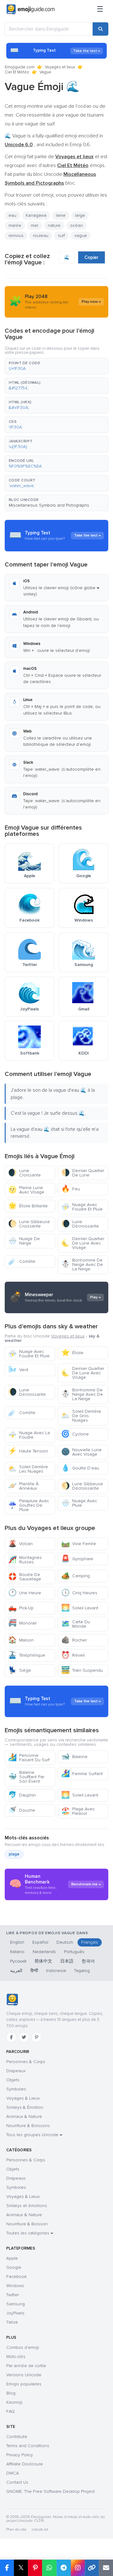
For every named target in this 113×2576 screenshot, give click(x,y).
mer (35, 225)
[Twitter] (24, 2037)
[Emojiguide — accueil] (12, 2000)
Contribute (17, 2437)
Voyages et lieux (60, 67)
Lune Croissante (24, 1173)
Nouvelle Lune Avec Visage (81, 1452)
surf (61, 236)
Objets (13, 2080)
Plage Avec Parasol (78, 1811)
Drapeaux (16, 2071)
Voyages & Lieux (23, 2098)
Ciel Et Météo (17, 72)
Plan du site (16, 2530)
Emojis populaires (24, 2384)
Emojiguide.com (20, 67)
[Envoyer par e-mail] (106, 2568)
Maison (21, 1640)
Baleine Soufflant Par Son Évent (26, 1777)
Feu (71, 1189)
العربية (16, 1971)
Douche (22, 1810)
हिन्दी (34, 1971)
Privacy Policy (20, 2455)
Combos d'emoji (23, 2347)
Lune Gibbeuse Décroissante (82, 1486)
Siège (20, 1670)
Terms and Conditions (28, 2446)
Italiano (17, 1952)
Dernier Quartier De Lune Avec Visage (83, 1243)
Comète (22, 1261)
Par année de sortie (26, 2366)
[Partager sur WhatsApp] (49, 2568)
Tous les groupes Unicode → (34, 2135)
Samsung (16, 2304)
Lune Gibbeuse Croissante (29, 1224)
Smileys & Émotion (25, 2107)
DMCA (13, 2473)
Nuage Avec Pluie (79, 1503)
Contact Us (17, 2482)
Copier (91, 257)
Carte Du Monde (76, 1624)
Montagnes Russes (25, 1560)
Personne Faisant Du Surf (29, 1758)
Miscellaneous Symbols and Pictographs (49, 505)
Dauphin (22, 1795)
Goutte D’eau (80, 1468)
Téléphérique (27, 1655)
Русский (18, 1961)
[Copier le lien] (92, 2568)
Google (14, 2267)
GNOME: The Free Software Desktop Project (51, 2491)
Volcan (20, 1544)
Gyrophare (77, 1559)
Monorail (22, 1623)
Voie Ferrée (79, 1544)
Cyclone (75, 1434)
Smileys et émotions (27, 2206)
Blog (11, 2393)
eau (12, 215)
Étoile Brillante (28, 1206)
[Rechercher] (100, 29)
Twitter (13, 2295)
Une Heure (25, 1593)
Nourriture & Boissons (28, 2126)
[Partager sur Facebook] (7, 2568)
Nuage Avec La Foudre (29, 1435)
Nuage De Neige (24, 1241)
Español (40, 1942)
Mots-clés (16, 2357)
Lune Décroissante (80, 1224)
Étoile (72, 1353)
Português (74, 1952)
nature (54, 225)
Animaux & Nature (24, 2116)
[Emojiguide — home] (31, 9)
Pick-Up (21, 1608)
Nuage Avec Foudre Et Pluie (82, 1207)
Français (90, 1942)
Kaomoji (14, 2402)
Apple (12, 2258)
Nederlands (44, 1952)
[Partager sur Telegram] (64, 2568)
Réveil (73, 1655)
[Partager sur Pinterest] (35, 2568)
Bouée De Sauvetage (25, 1577)
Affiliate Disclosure (25, 2464)
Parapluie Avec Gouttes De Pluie (29, 1505)
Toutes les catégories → (30, 2233)
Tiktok (12, 2322)
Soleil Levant (80, 1608)
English (17, 1942)
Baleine (74, 1757)
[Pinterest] (36, 2037)
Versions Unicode (24, 2375)
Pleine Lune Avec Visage (26, 1190)
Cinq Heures (79, 1593)
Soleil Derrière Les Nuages (28, 1469)
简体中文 (43, 1961)
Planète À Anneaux (23, 1486)
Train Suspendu (82, 1670)
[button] (56, 366)
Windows (15, 2286)
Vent (18, 1370)
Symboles (16, 2089)
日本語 (67, 1961)
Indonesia (56, 1971)
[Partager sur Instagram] (78, 2568)
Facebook (16, 2277)
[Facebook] (11, 2037)
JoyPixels (15, 2313)
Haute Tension (28, 1451)
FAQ (11, 2411)
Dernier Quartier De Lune (83, 1173)
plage (14, 1854)
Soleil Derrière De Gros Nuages (81, 1416)
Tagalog (82, 1971)
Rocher (74, 1640)
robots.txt (40, 2530)
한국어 (88, 1961)
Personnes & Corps (26, 2062)
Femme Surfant (82, 1774)
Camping (75, 1576)
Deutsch (65, 1942)
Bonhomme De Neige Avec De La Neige (82, 1265)
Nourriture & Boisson (27, 2224)
